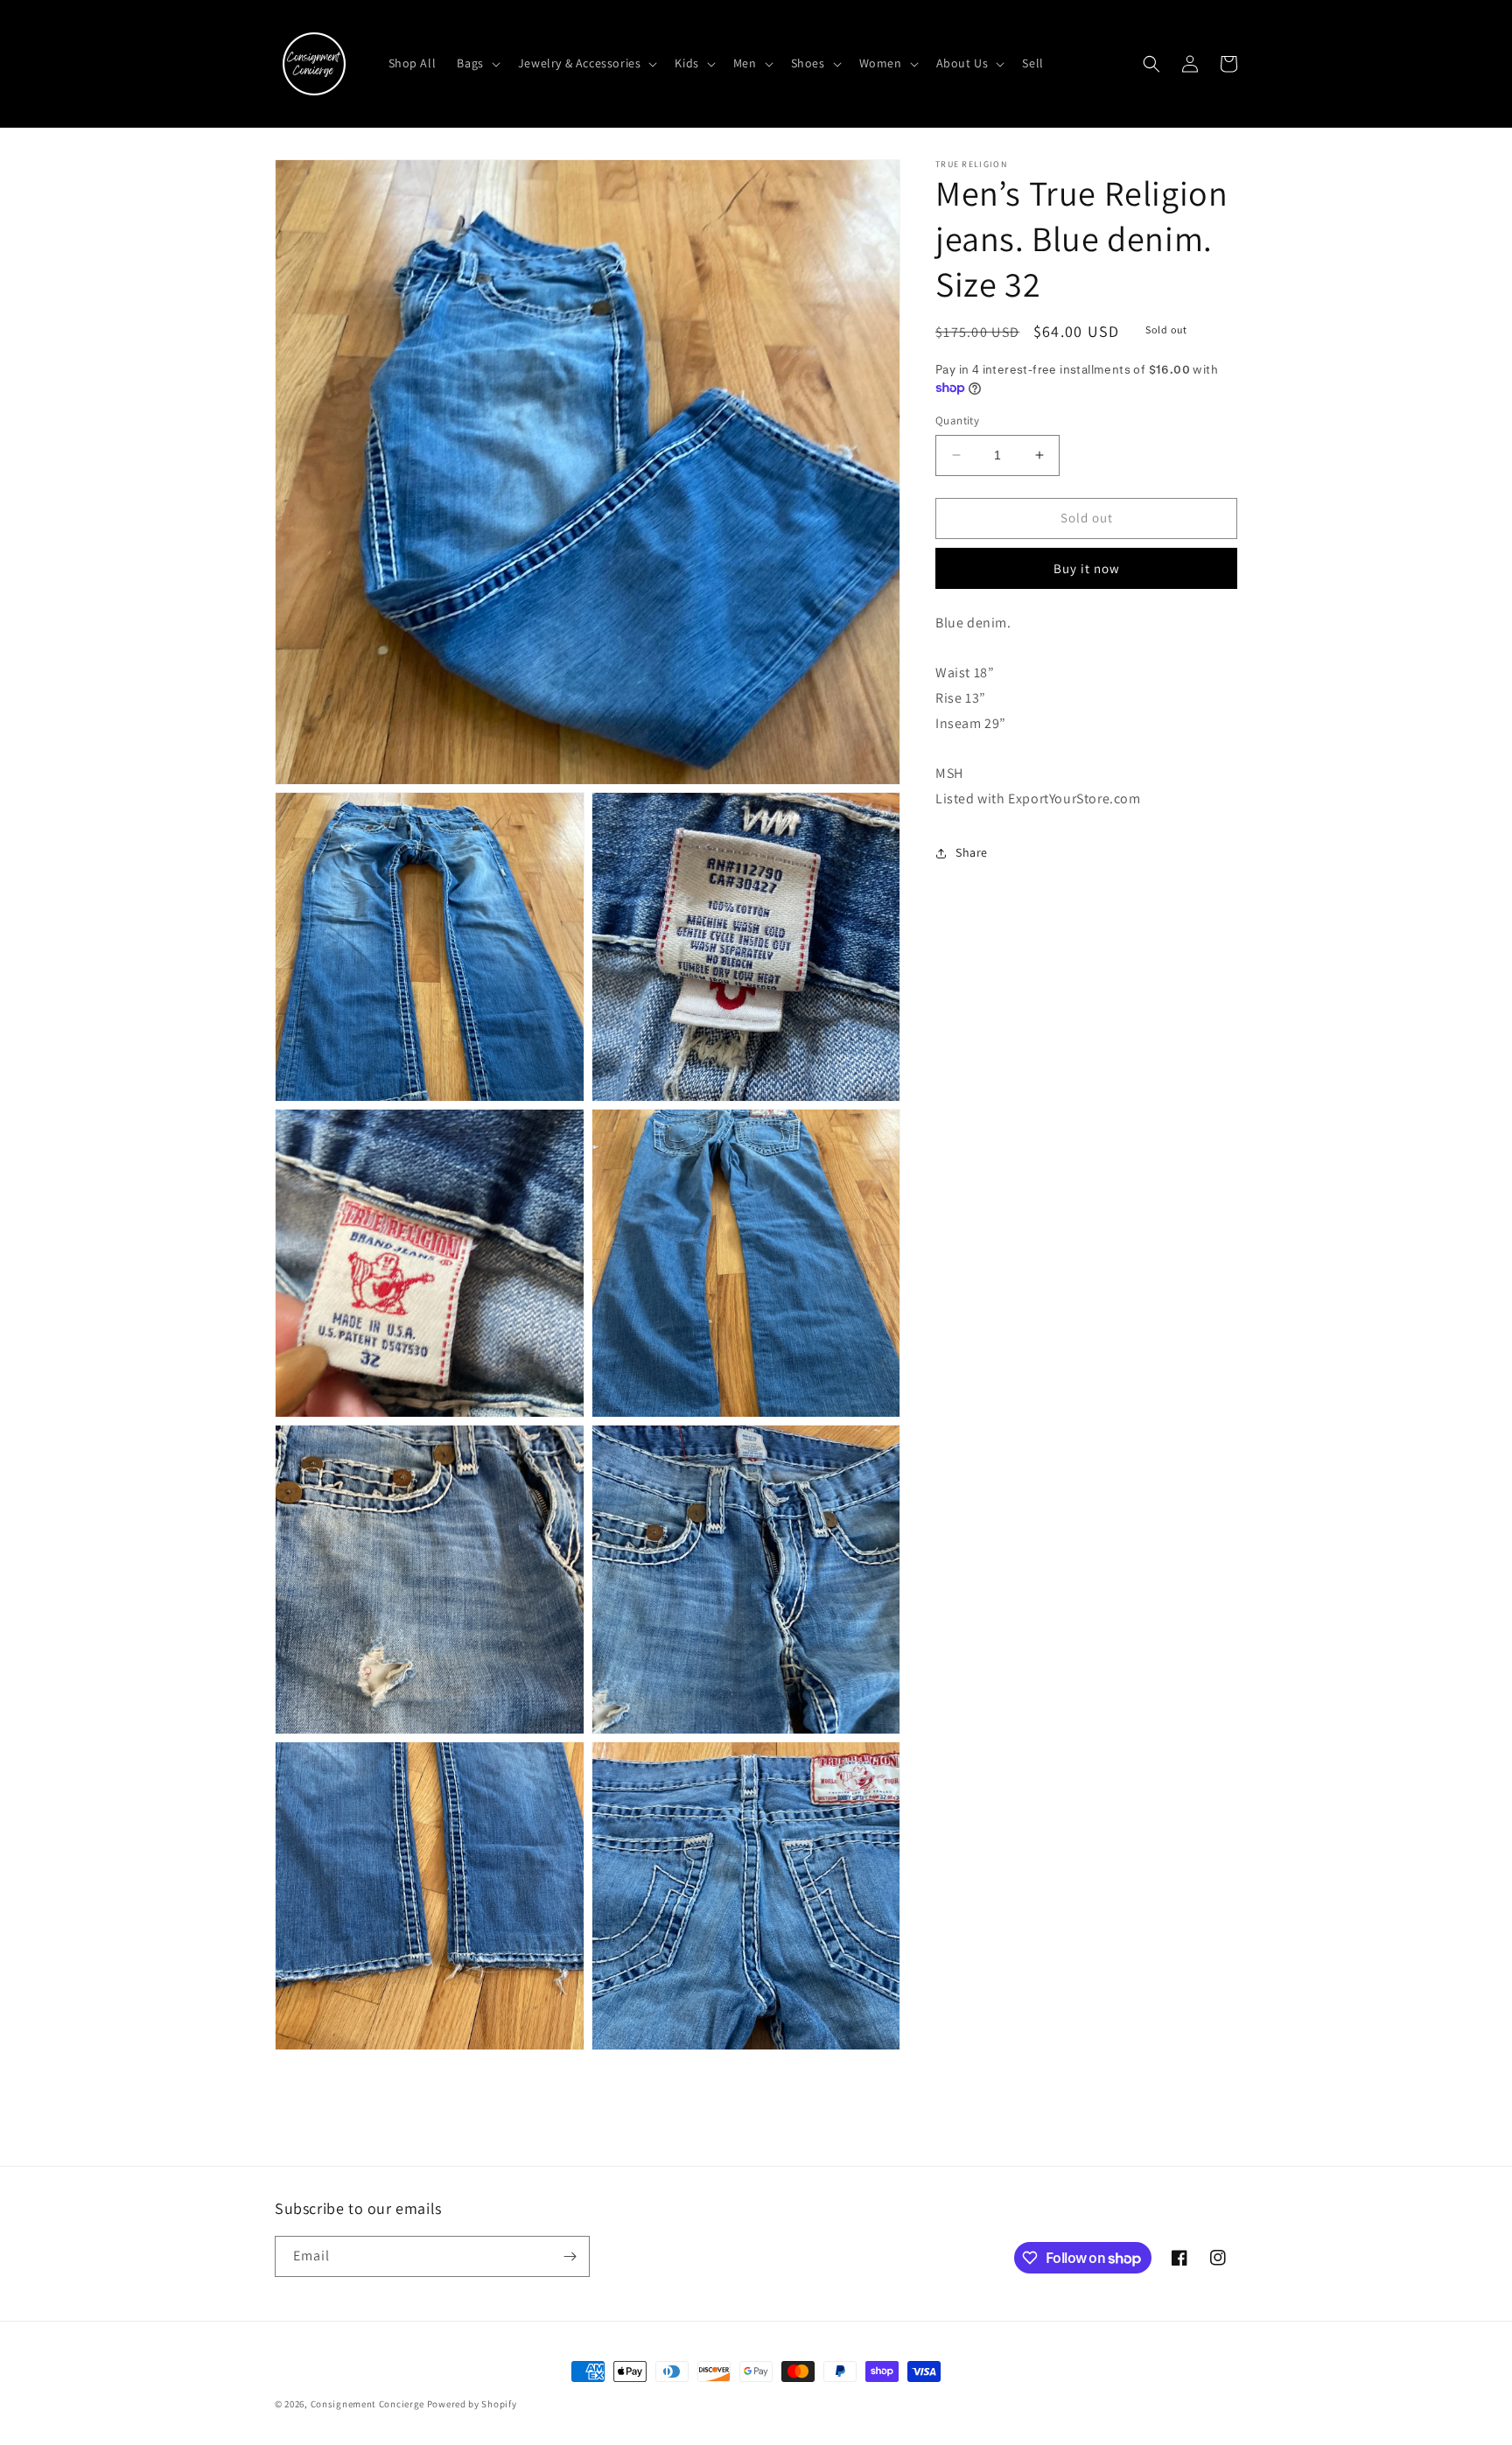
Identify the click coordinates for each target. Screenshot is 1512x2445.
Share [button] (972, 852)
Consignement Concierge (367, 2404)
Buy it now (1087, 567)
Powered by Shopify (472, 2404)
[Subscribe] (570, 2256)
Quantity (957, 420)
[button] (476, 63)
